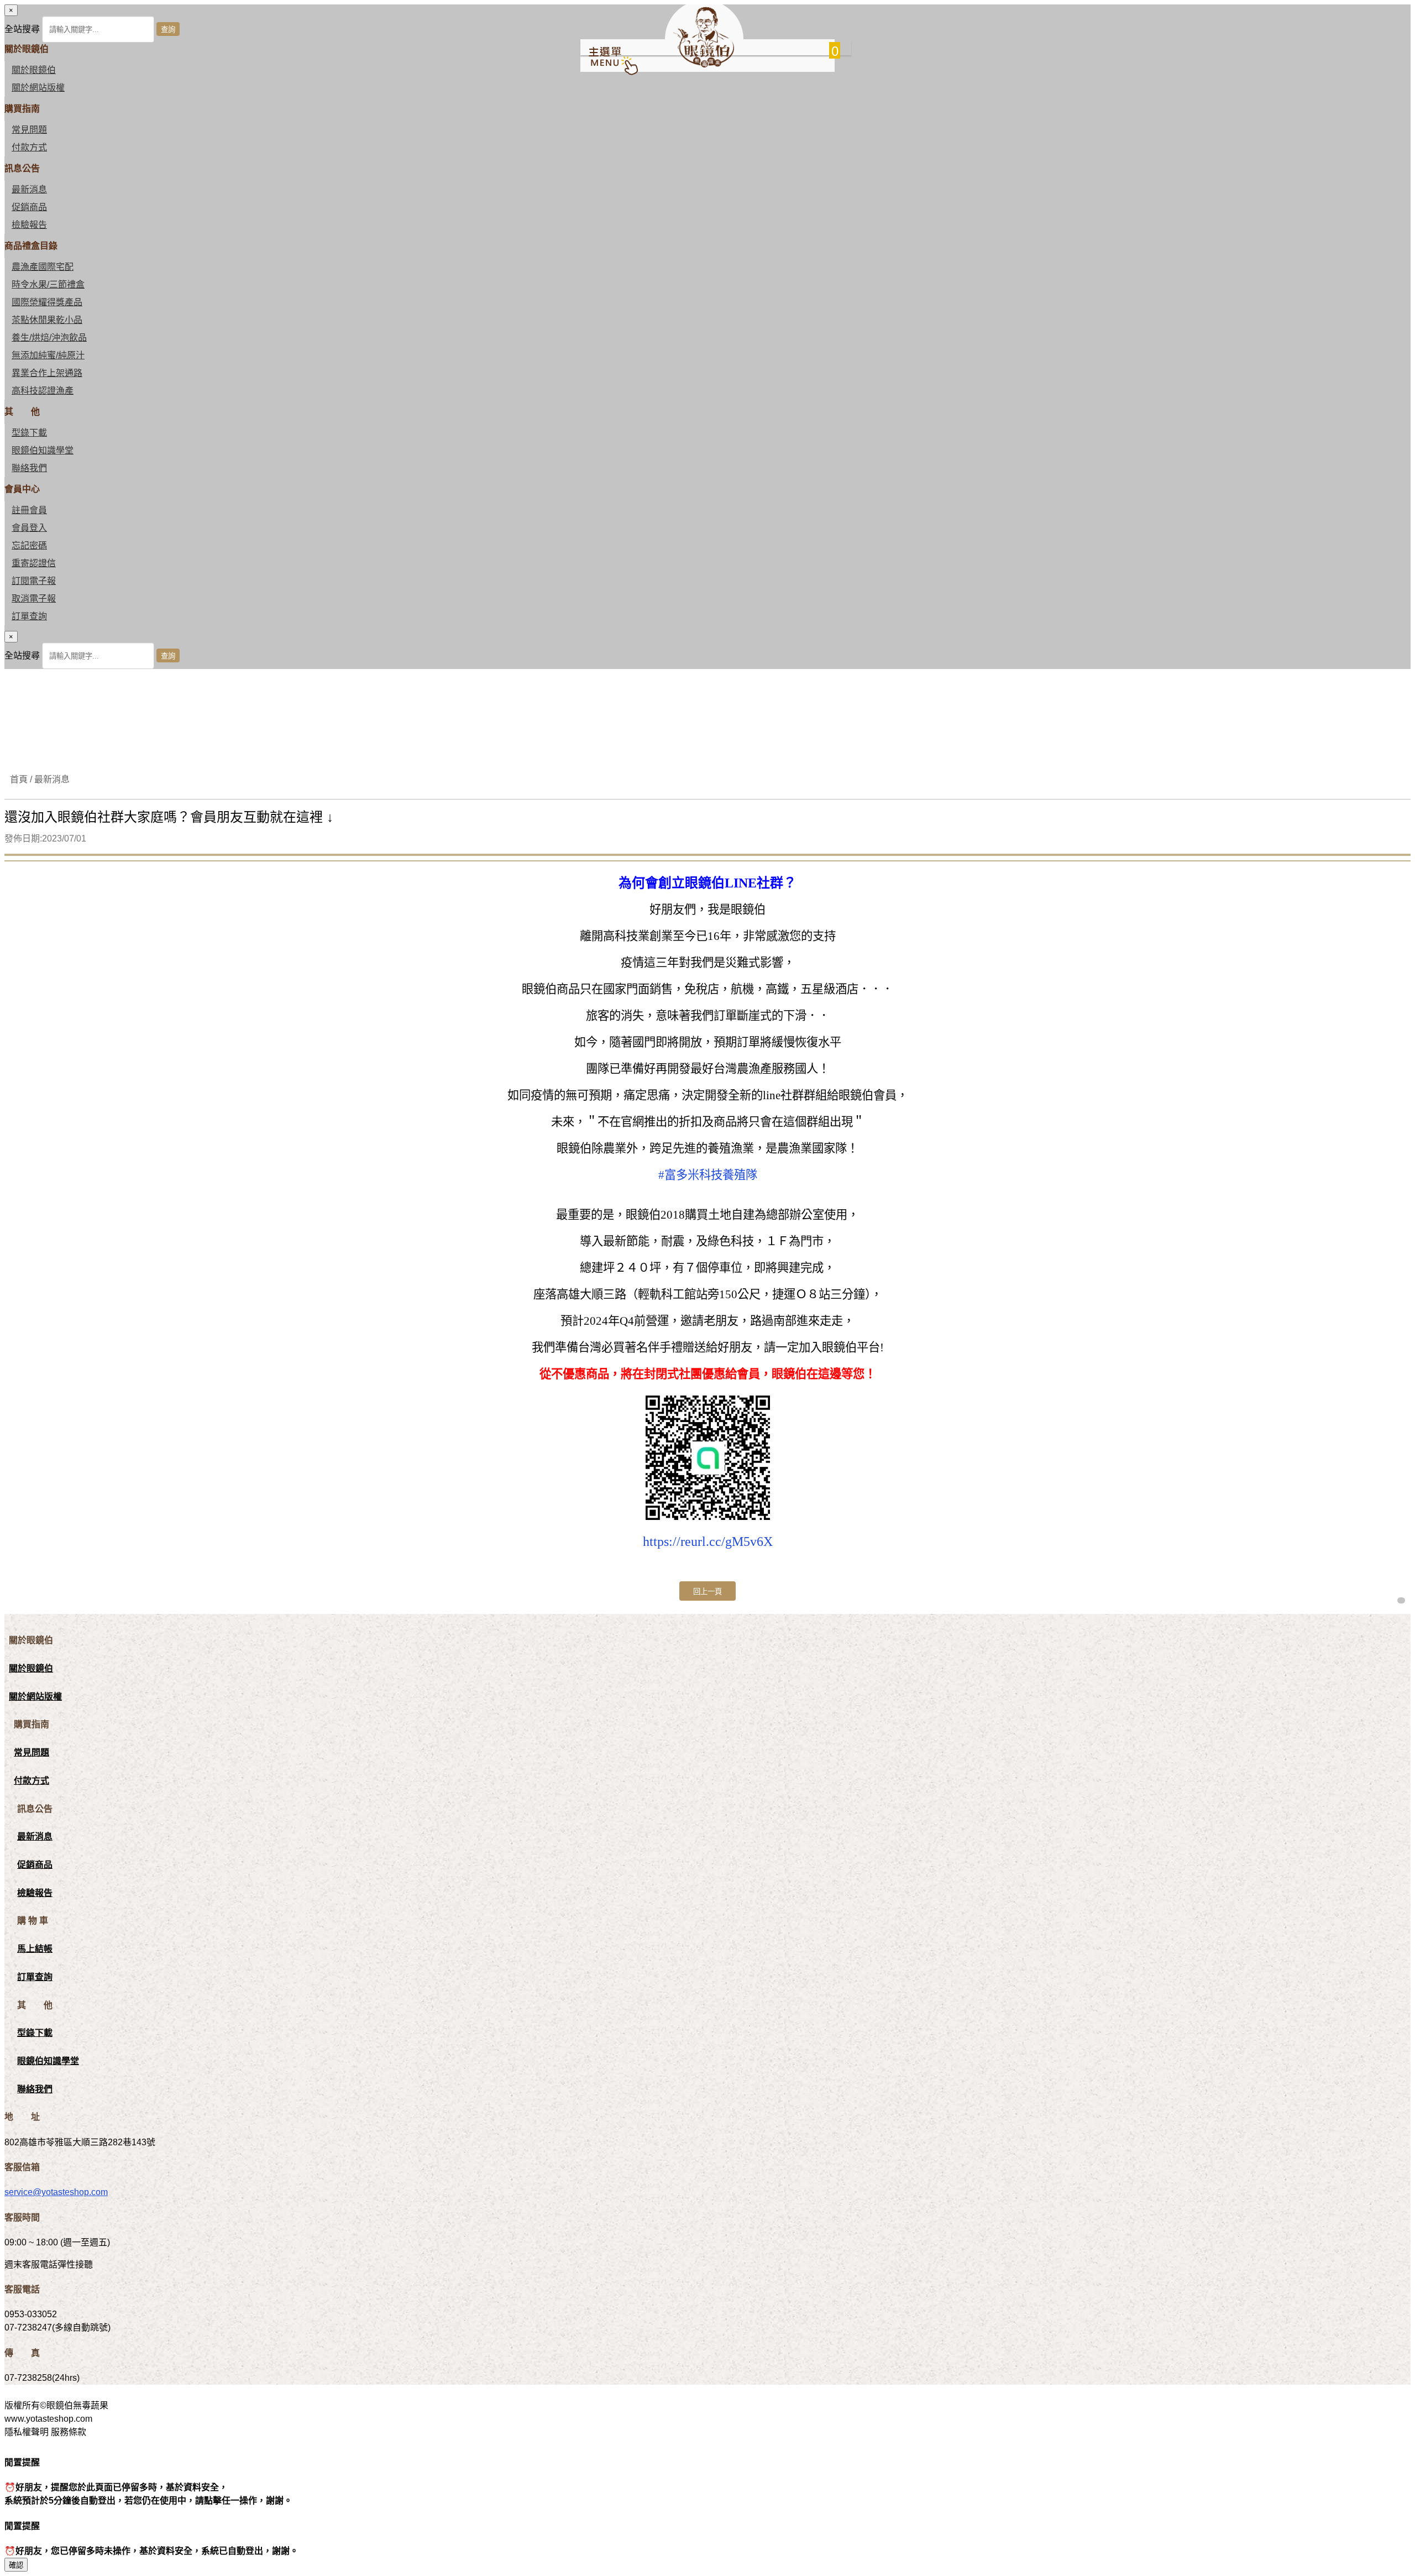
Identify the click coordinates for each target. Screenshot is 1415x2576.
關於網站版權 (38, 88)
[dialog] (707, 650)
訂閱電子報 (34, 581)
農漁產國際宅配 (43, 267)
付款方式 (29, 147)
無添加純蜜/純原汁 (48, 355)
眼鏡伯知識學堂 (43, 450)
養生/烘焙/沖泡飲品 (49, 338)
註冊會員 (29, 510)
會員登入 (29, 528)
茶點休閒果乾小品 (47, 320)
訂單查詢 (29, 616)
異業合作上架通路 (47, 373)
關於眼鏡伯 (31, 1668)
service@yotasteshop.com (56, 2192)
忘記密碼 (29, 545)
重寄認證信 (34, 563)
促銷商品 (29, 207)
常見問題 (29, 130)
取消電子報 (34, 599)
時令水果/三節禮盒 (48, 284)
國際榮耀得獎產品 (47, 302)
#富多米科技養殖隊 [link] (708, 1175)
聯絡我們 (29, 468)
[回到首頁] (704, 64)
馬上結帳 (35, 1949)
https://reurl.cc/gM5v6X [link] (708, 1542)
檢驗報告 (29, 225)
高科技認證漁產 (43, 391)
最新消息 (29, 189)
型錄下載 (29, 433)
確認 (16, 2565)
